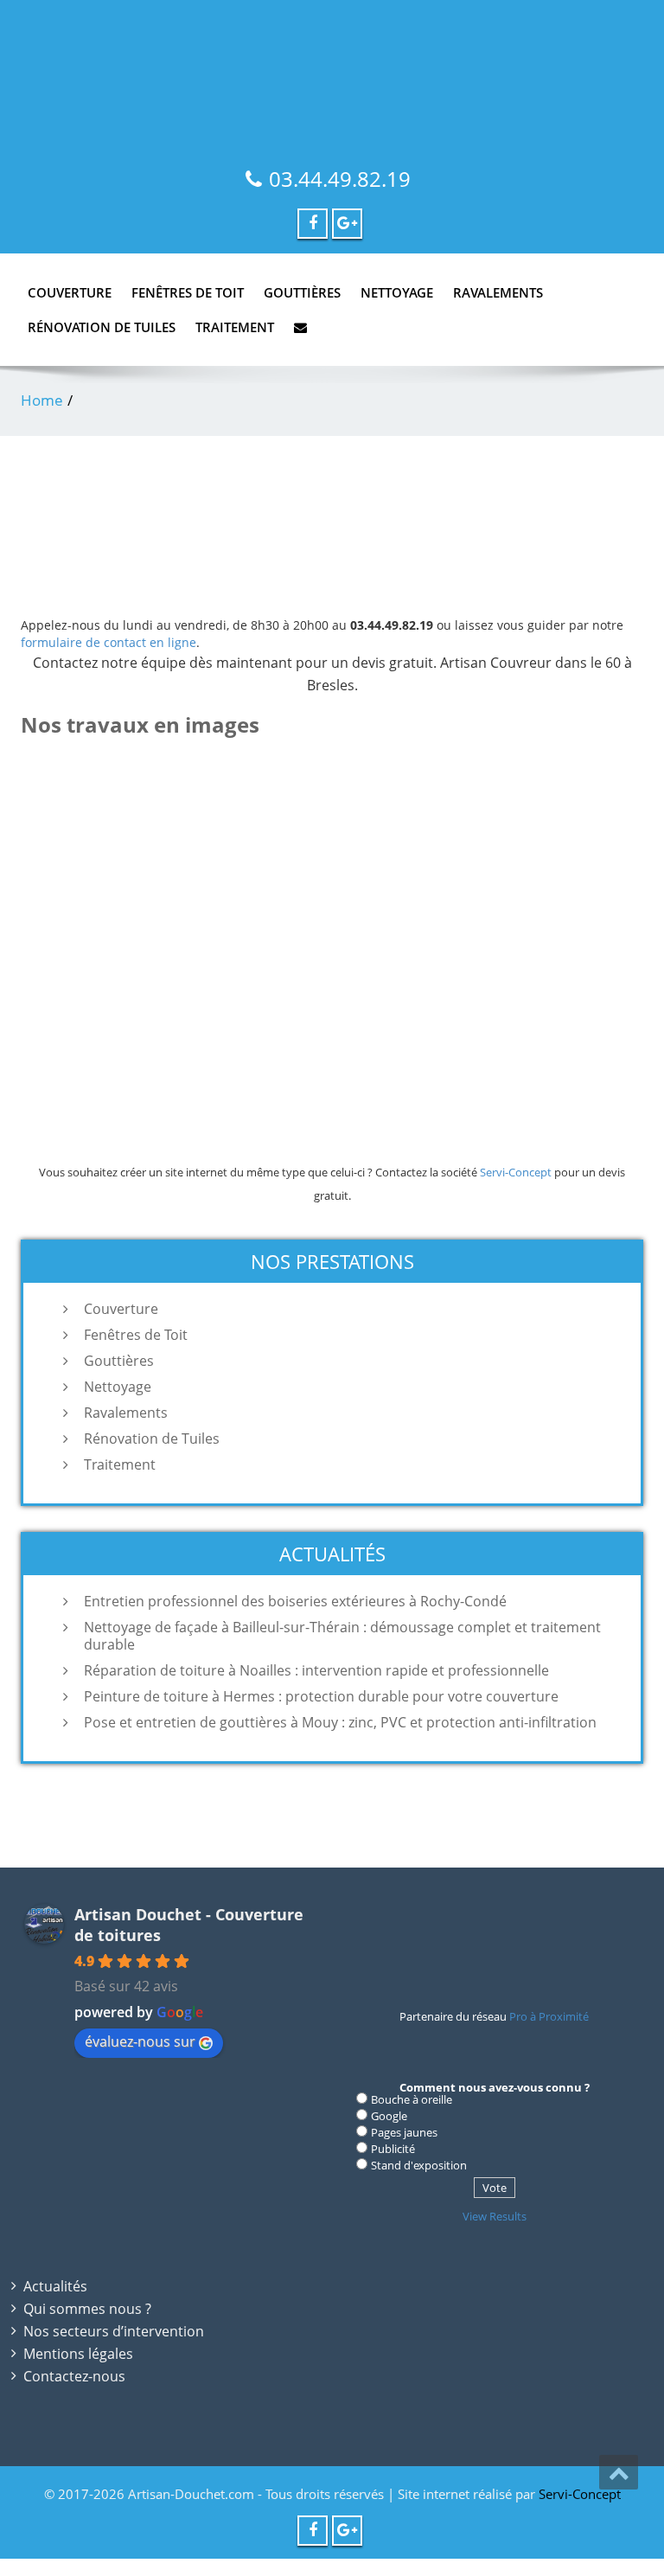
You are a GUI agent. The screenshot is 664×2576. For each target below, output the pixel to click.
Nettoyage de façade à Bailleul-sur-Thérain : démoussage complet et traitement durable (342, 1636)
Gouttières (302, 292)
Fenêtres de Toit (188, 292)
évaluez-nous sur (140, 2041)
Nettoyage (397, 292)
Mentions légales (78, 2354)
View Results (495, 2216)
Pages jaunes (404, 2132)
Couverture (70, 292)
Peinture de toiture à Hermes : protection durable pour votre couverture (321, 1696)
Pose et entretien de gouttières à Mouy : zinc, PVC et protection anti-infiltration (340, 1722)
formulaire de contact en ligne (109, 642)
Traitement (235, 327)
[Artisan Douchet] (332, 69)
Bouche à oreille (412, 2099)
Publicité (393, 2149)
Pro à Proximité (549, 2016)
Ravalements (498, 292)
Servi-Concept (516, 1172)
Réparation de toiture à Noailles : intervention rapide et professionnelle (316, 1670)
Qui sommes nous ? (87, 2309)
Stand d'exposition (419, 2165)
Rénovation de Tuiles (102, 327)
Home (42, 400)
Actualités (55, 2286)
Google (389, 2116)
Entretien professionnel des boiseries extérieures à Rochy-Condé (295, 1601)
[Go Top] (619, 2472)
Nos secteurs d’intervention (114, 2331)
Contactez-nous (74, 2376)
